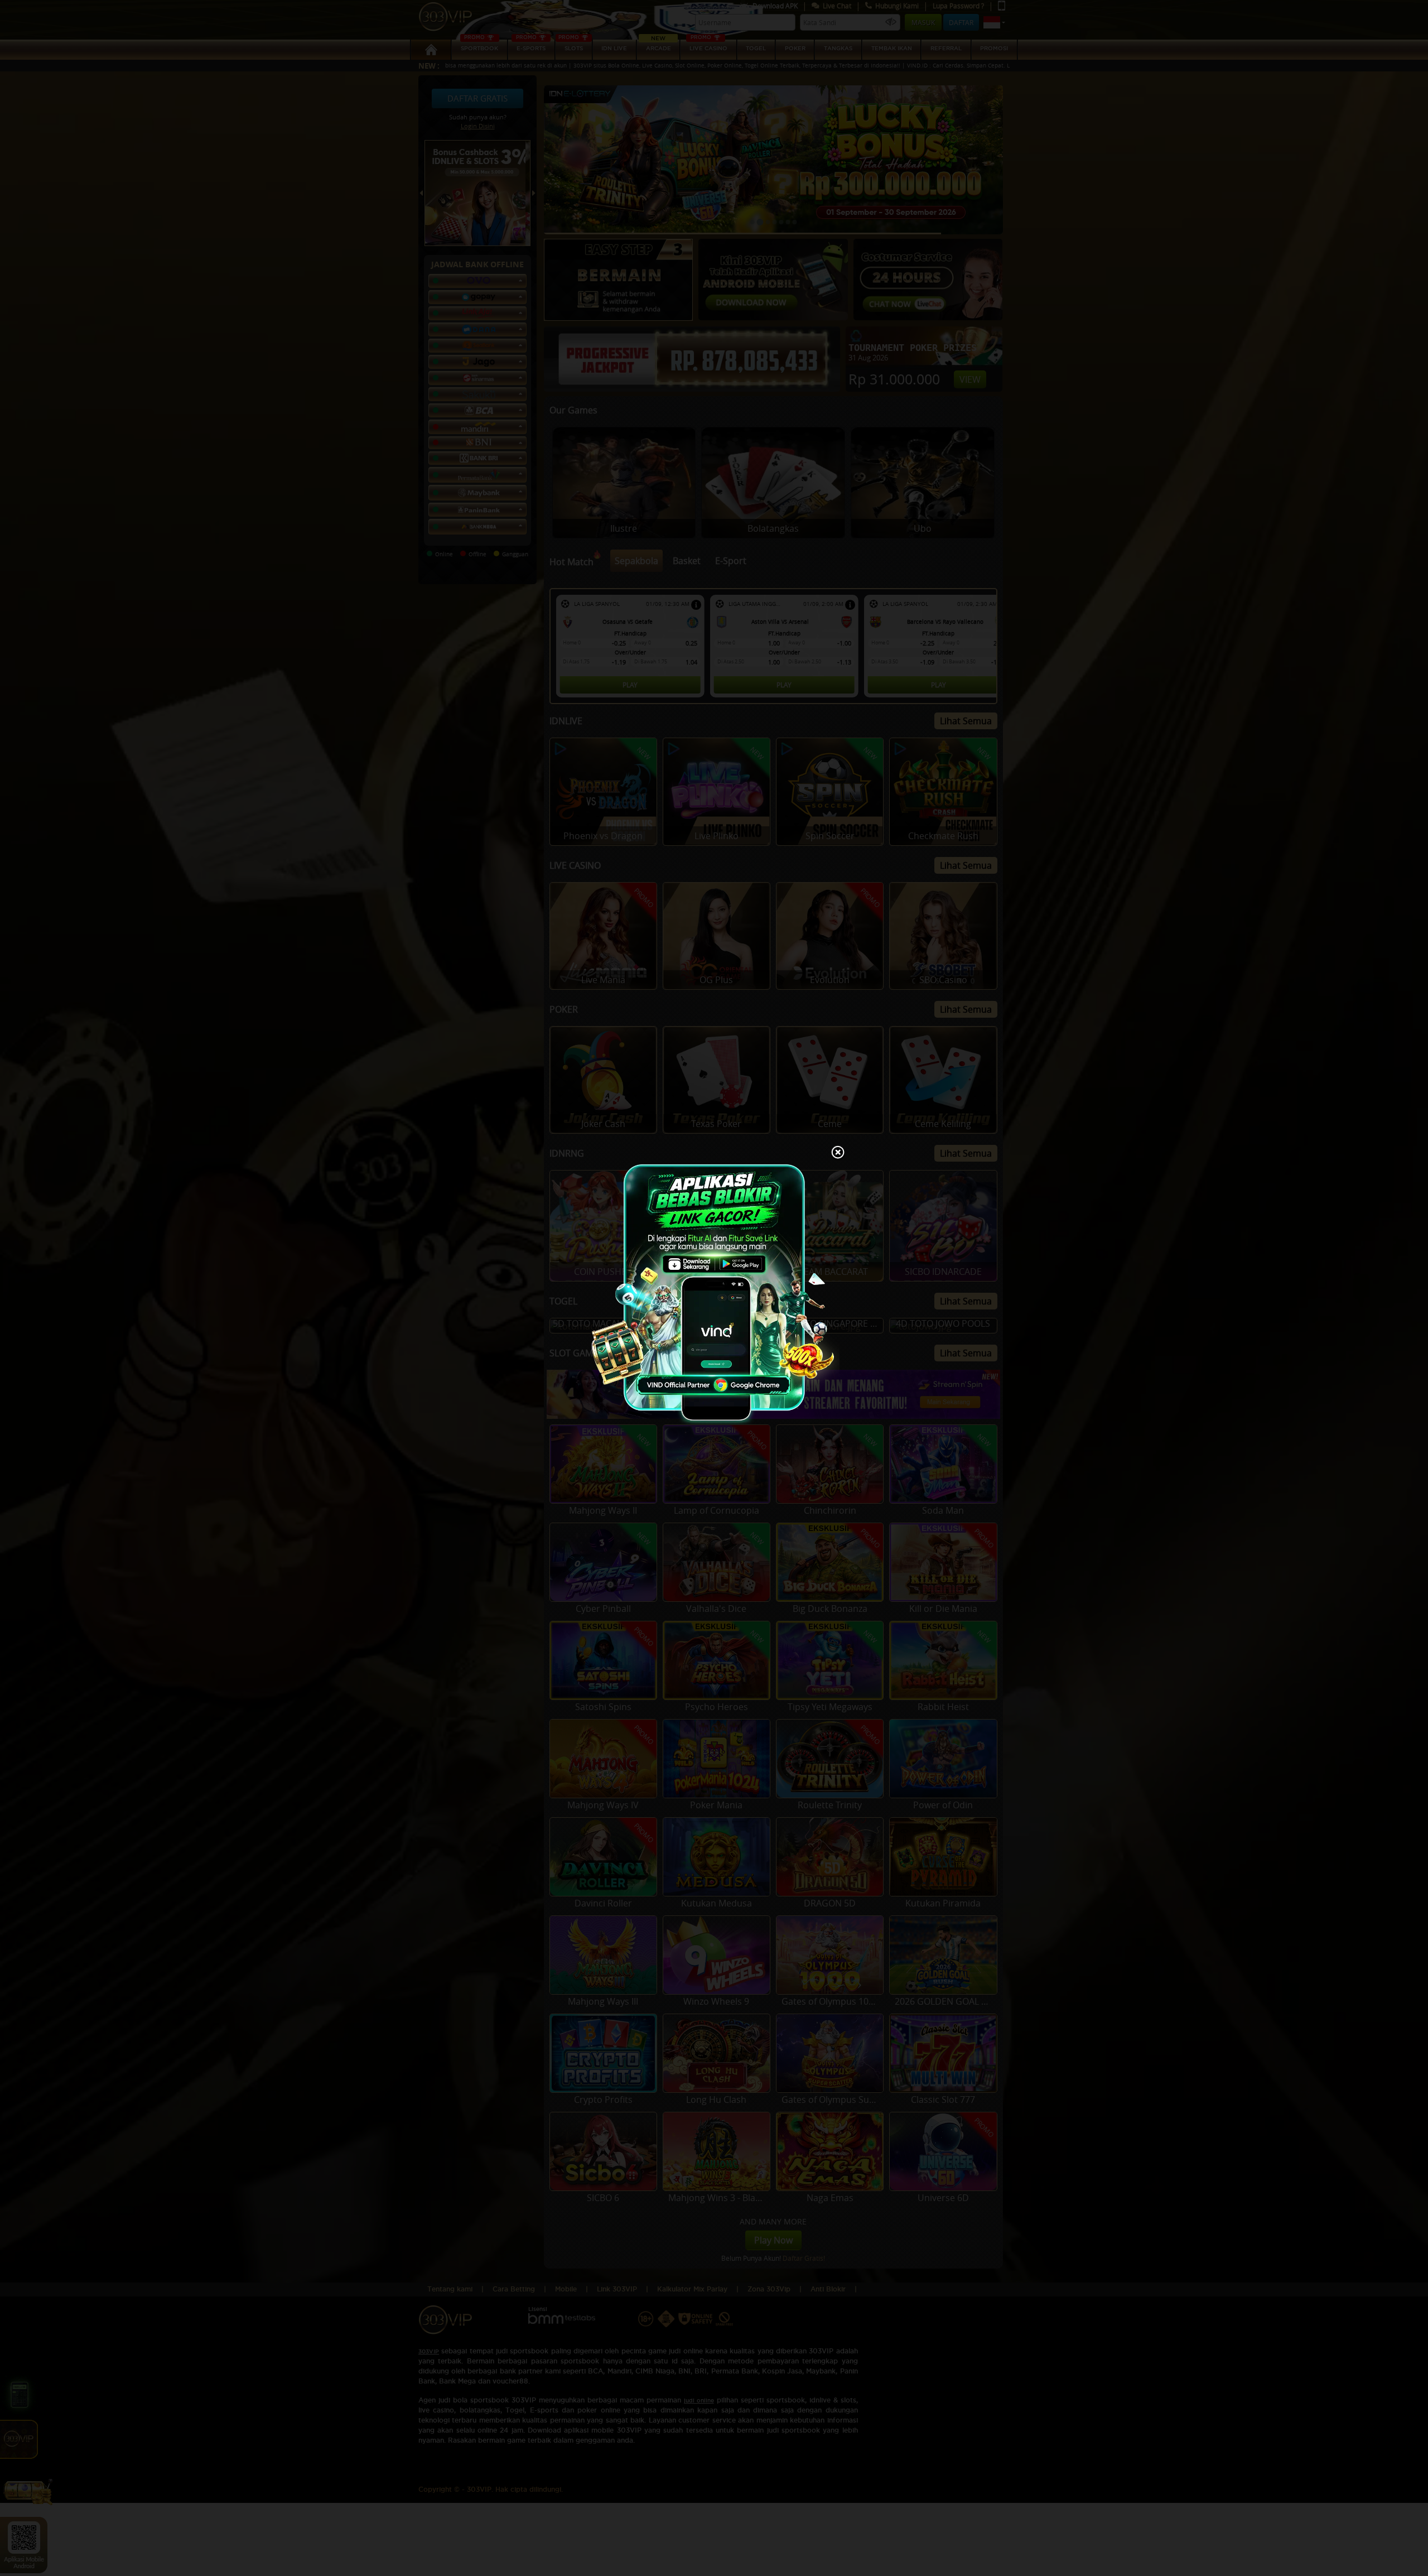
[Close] (838, 1153)
